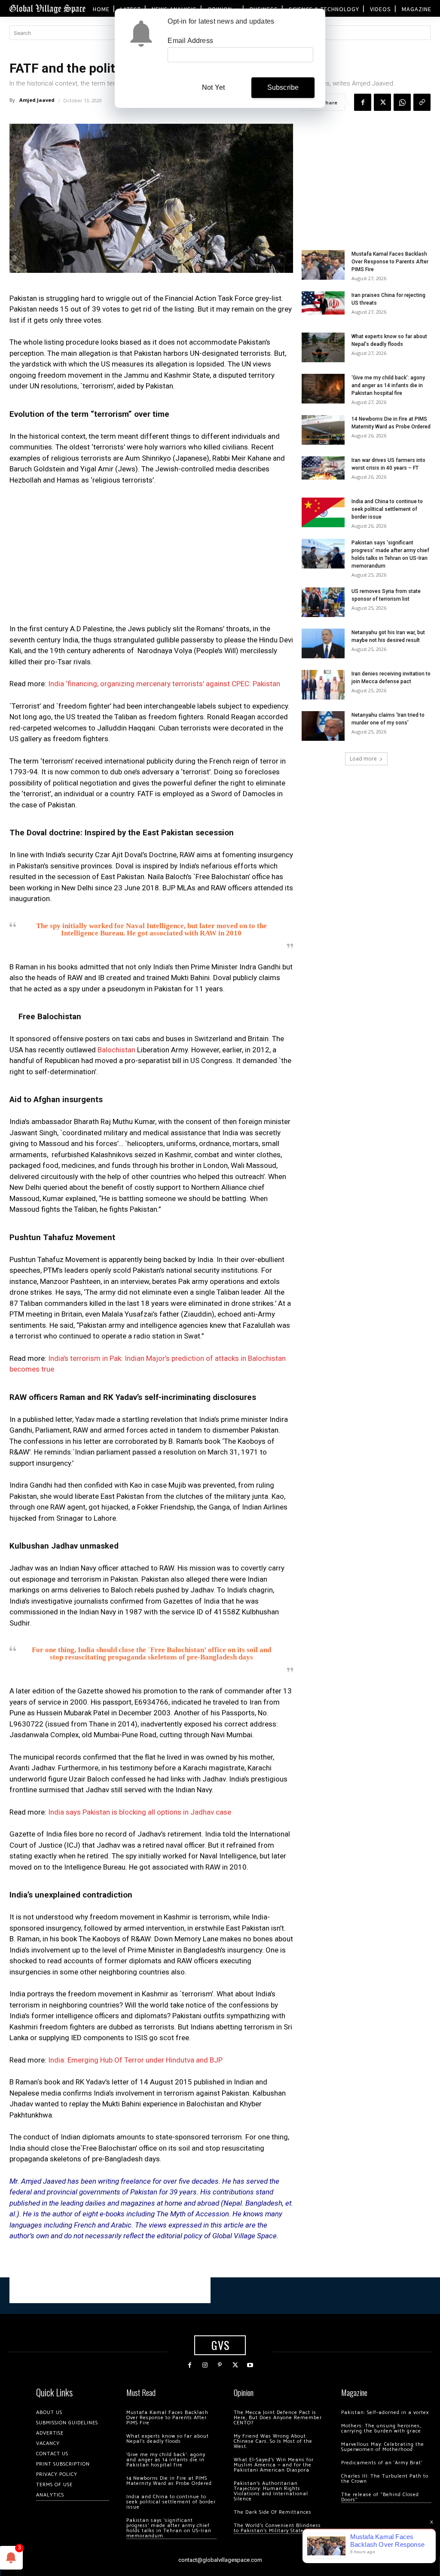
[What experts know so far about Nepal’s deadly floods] (323, 347)
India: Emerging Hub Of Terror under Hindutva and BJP (135, 2060)
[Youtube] (250, 2365)
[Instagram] (205, 2365)
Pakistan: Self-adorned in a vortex (385, 2413)
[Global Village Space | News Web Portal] (47, 8)
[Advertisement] (151, 557)
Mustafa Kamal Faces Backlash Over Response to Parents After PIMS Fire (390, 262)
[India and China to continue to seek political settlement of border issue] (323, 512)
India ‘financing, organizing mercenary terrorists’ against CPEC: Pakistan (164, 684)
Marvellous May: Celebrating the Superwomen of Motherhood (383, 2447)
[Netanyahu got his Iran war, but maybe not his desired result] (323, 643)
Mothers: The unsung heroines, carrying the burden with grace (381, 2428)
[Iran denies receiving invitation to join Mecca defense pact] (323, 685)
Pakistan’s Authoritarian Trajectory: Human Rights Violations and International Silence (271, 2491)
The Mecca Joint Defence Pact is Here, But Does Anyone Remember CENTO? (278, 2418)
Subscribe (283, 87)
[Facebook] (363, 102)
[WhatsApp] (402, 102)
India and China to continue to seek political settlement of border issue (387, 509)
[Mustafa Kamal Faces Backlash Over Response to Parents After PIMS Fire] (323, 265)
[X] (382, 102)
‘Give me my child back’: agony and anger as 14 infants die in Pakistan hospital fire (388, 385)
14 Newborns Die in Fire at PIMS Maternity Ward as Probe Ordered (169, 2481)
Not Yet (213, 87)
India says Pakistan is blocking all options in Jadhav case (140, 1812)
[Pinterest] (220, 2365)
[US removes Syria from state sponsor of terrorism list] (323, 602)
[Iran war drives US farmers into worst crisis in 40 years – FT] (323, 468)
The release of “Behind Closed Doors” (380, 2497)
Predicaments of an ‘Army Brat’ (382, 2463)
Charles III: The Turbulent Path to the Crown (385, 2479)
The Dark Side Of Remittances (273, 2512)
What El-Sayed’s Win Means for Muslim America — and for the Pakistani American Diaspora (274, 2465)
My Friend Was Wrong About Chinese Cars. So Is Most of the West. (273, 2441)
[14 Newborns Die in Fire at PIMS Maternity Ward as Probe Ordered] (323, 430)
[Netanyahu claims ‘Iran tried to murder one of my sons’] (323, 726)
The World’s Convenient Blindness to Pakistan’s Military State (277, 2528)
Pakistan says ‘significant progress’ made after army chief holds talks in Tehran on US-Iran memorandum (169, 2528)
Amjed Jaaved (37, 100)
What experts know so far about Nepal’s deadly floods (168, 2439)
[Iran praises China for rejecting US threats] (323, 303)
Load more (363, 759)
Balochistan (116, 1050)
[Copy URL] (422, 102)
